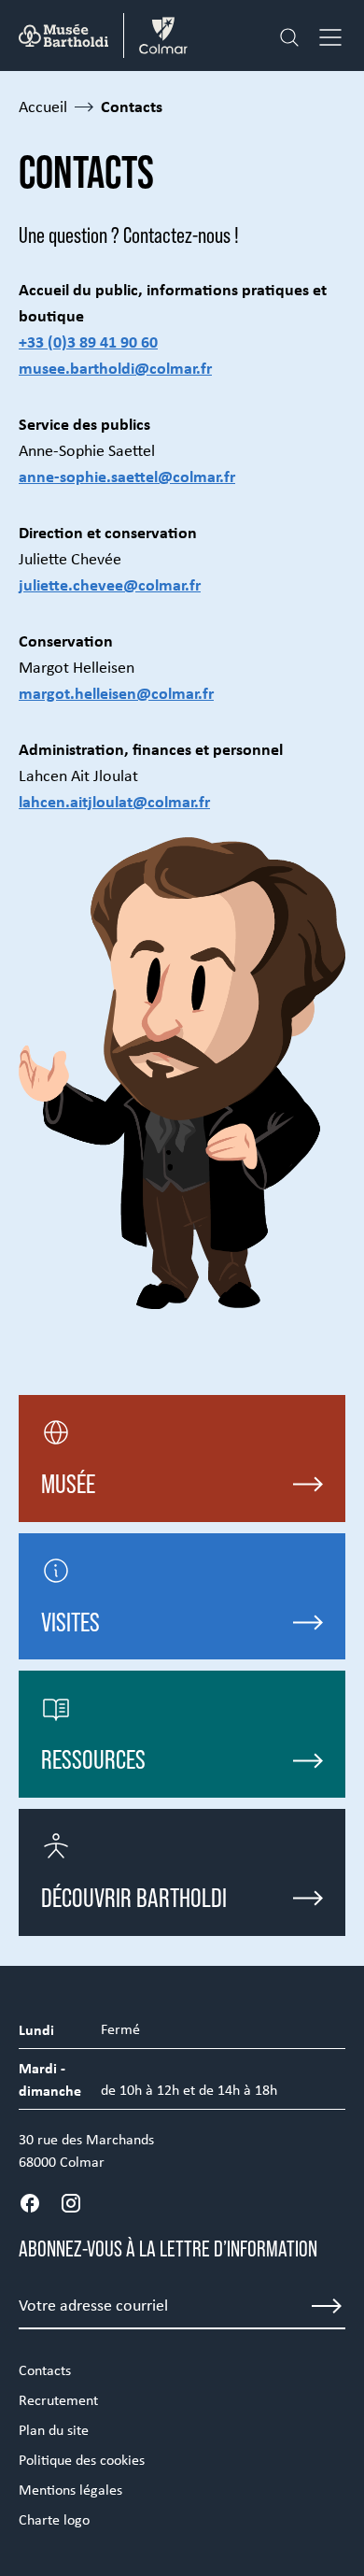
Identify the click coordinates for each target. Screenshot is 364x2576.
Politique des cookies (82, 2460)
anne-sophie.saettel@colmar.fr (127, 476)
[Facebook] (30, 2203)
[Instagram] (71, 2203)
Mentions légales (70, 2490)
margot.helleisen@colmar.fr (116, 693)
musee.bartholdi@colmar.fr (115, 368)
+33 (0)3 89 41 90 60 (88, 342)
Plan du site (54, 2430)
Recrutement (58, 2400)
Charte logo (54, 2519)
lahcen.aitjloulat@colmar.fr (114, 801)
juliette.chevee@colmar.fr (110, 584)
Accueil (43, 107)
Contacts (45, 2370)
